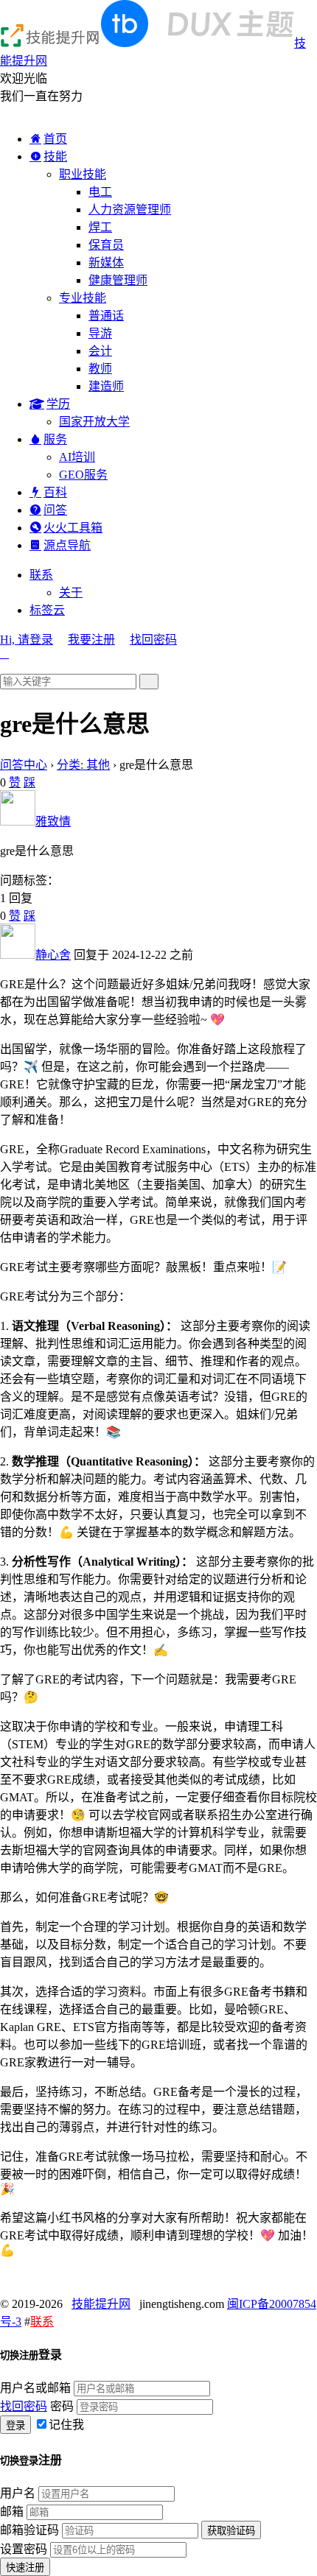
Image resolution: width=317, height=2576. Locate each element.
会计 (100, 351)
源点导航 (67, 545)
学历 (58, 404)
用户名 (18, 2493)
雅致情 (53, 821)
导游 (100, 333)
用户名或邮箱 (35, 2388)
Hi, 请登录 (27, 640)
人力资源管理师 (130, 210)
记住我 (66, 2425)
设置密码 (24, 2549)
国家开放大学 (94, 422)
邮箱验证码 (29, 2530)
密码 (62, 2406)
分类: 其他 (83, 765)
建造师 (106, 386)
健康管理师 (118, 280)
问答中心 (24, 765)
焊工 (100, 227)
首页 (55, 139)
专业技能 (83, 298)
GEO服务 (83, 475)
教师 (100, 369)
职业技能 (83, 174)
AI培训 (77, 457)
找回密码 (153, 640)
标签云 (47, 610)
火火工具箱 (73, 528)
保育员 (106, 245)
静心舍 (53, 955)
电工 (100, 192)
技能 (55, 156)
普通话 (106, 316)
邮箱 (12, 2512)
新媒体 (106, 263)
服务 (55, 439)
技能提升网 (101, 2304)
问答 (55, 510)
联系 (41, 575)
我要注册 (91, 640)
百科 (55, 492)
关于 (71, 592)
